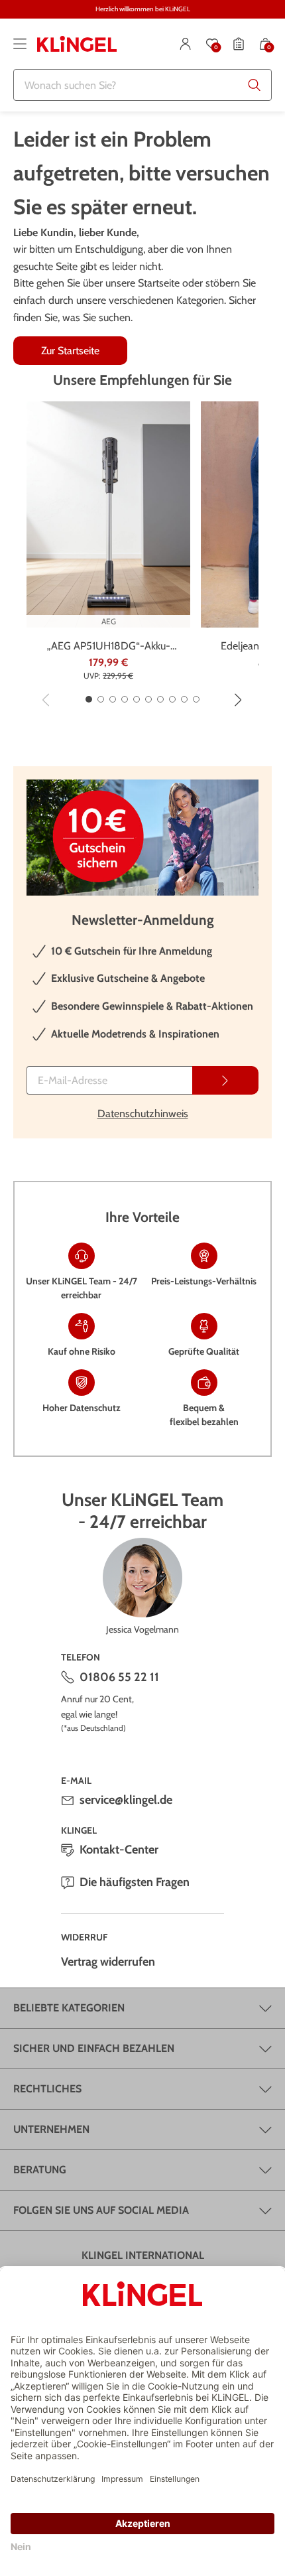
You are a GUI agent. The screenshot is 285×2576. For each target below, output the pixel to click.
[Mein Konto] (186, 44)
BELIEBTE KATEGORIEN (69, 2008)
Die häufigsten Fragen (135, 1882)
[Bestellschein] (239, 44)
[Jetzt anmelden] (225, 1080)
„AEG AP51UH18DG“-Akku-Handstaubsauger (109, 647)
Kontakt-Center (119, 1850)
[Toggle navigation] (20, 44)
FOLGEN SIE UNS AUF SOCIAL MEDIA (101, 2210)
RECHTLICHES (47, 2089)
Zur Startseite (70, 351)
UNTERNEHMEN (51, 2129)
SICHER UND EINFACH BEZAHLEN (94, 2048)
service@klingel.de (126, 1800)
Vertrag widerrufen (108, 1962)
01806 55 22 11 (119, 1677)
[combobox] (142, 85)
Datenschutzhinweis (143, 1114)
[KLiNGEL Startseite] (77, 44)
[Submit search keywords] (255, 85)
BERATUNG (40, 2170)
